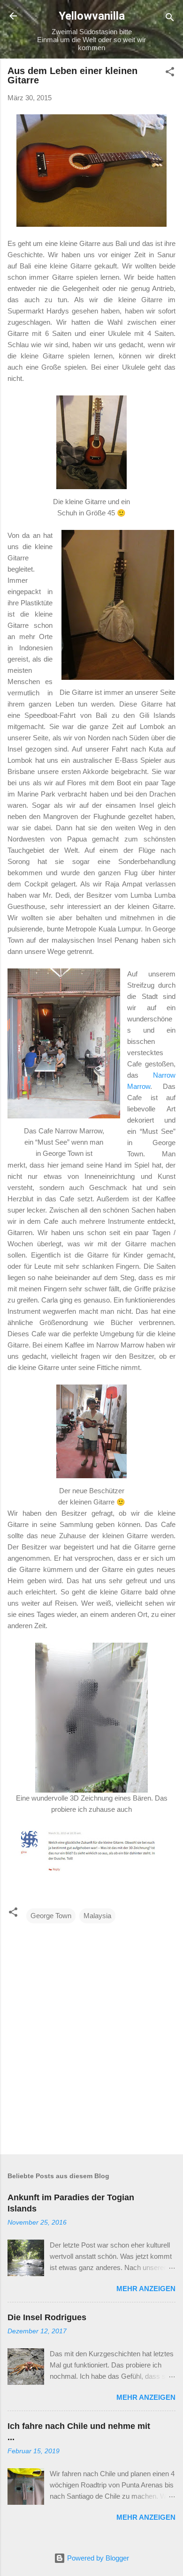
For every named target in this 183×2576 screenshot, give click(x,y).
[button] (170, 73)
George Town (51, 1916)
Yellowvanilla (92, 16)
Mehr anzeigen (146, 2289)
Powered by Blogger (97, 2558)
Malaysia (97, 1916)
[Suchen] (170, 19)
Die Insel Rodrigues (47, 2317)
